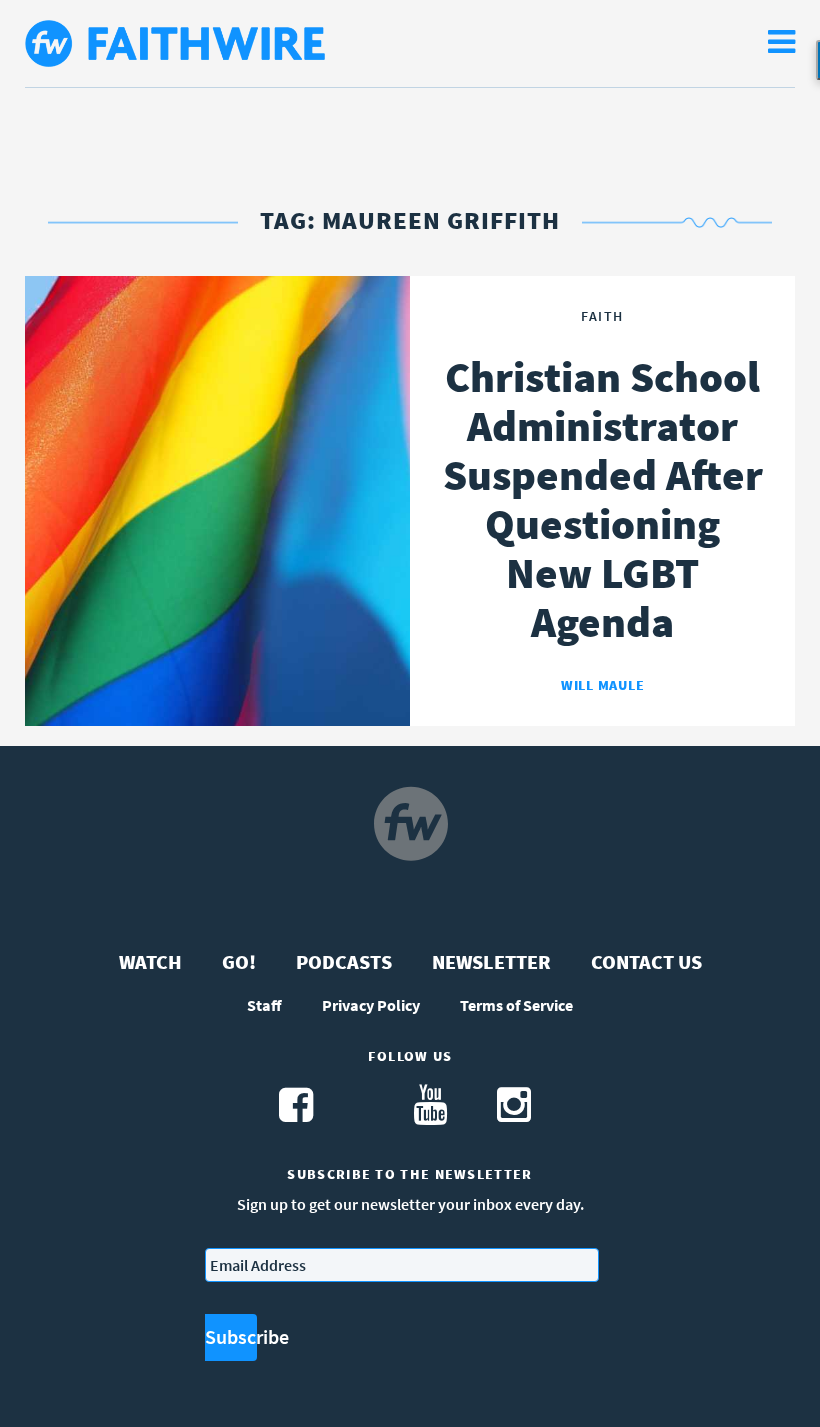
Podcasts (344, 961)
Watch (150, 961)
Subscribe (231, 1336)
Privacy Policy (371, 1005)
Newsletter (491, 961)
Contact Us (646, 961)
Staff (264, 1005)
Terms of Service (516, 1005)
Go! (239, 961)
